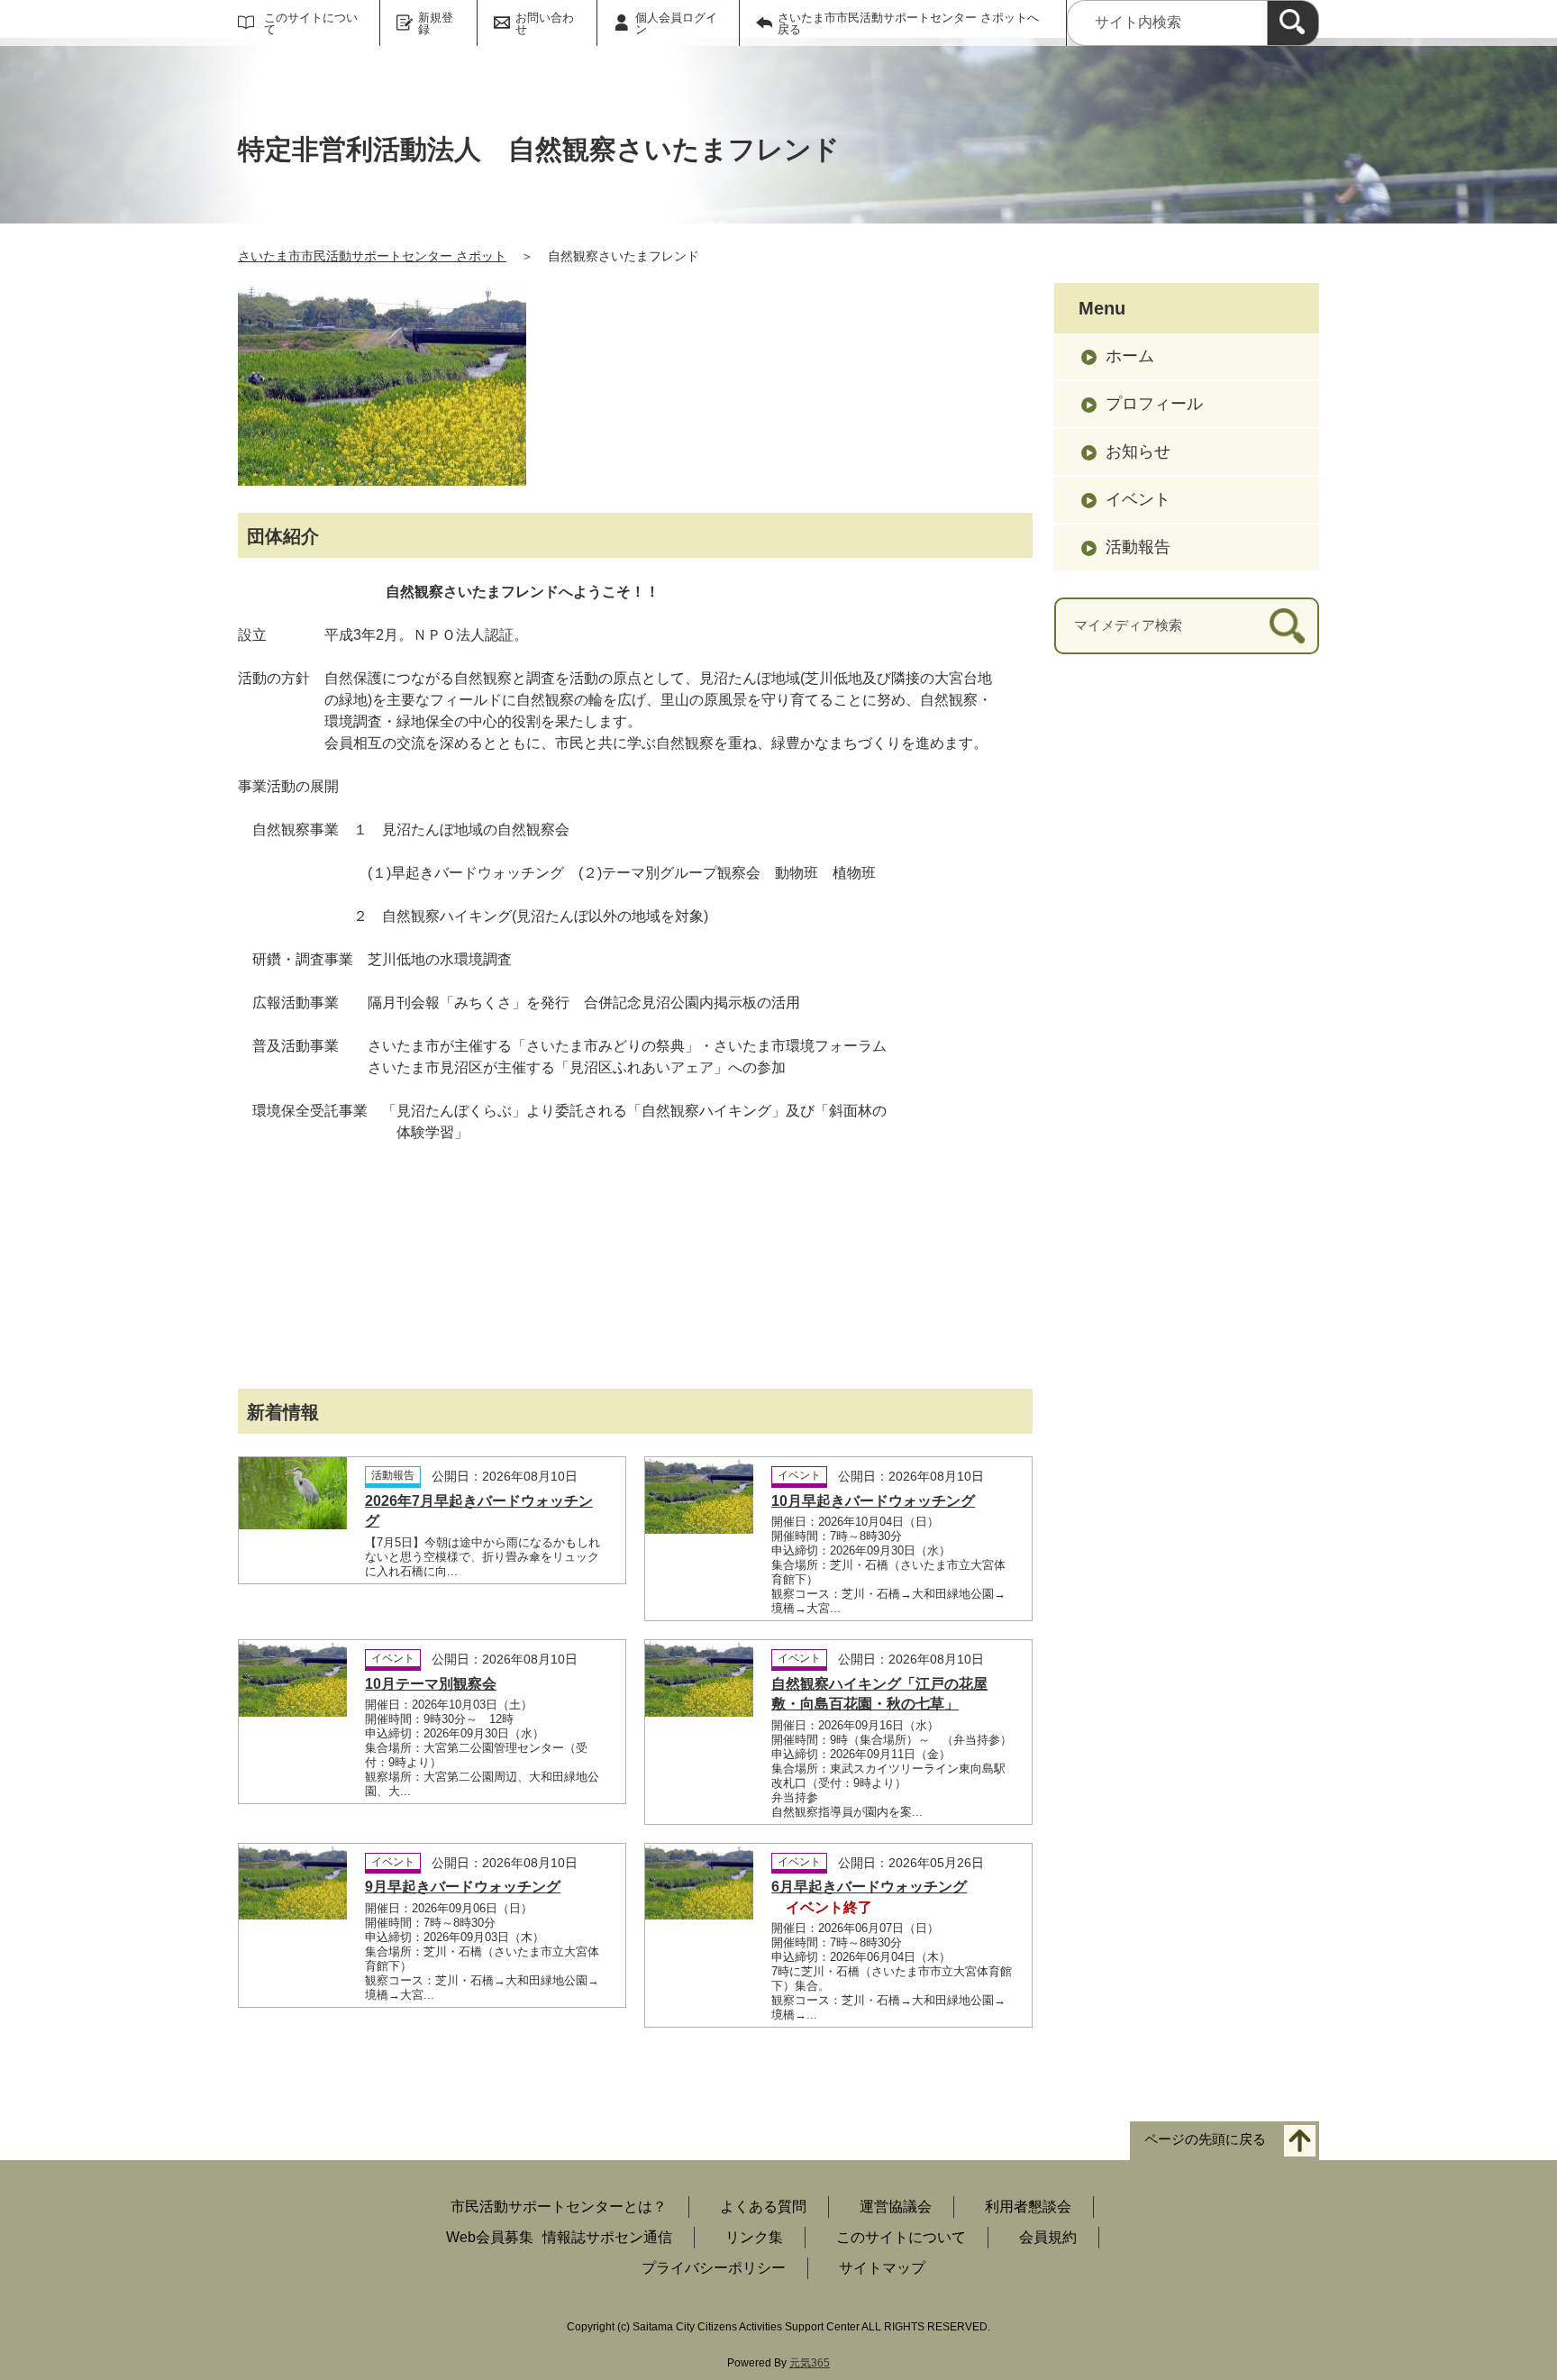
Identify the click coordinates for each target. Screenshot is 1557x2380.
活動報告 (1138, 547)
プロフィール (1154, 404)
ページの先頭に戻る (1205, 2139)
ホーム (1130, 356)
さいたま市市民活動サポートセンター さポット (372, 256)
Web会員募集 (490, 2237)
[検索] (1293, 23)
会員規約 (1048, 2237)
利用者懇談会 (1028, 2207)
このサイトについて (311, 23)
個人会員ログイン (676, 23)
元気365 (810, 2363)
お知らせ (1138, 451)
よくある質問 (763, 2207)
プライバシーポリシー (714, 2268)
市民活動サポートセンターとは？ (559, 2207)
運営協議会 (896, 2207)
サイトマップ (882, 2268)
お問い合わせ (545, 23)
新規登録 (436, 23)
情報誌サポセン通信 (607, 2237)
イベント (1138, 499)
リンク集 (754, 2237)
